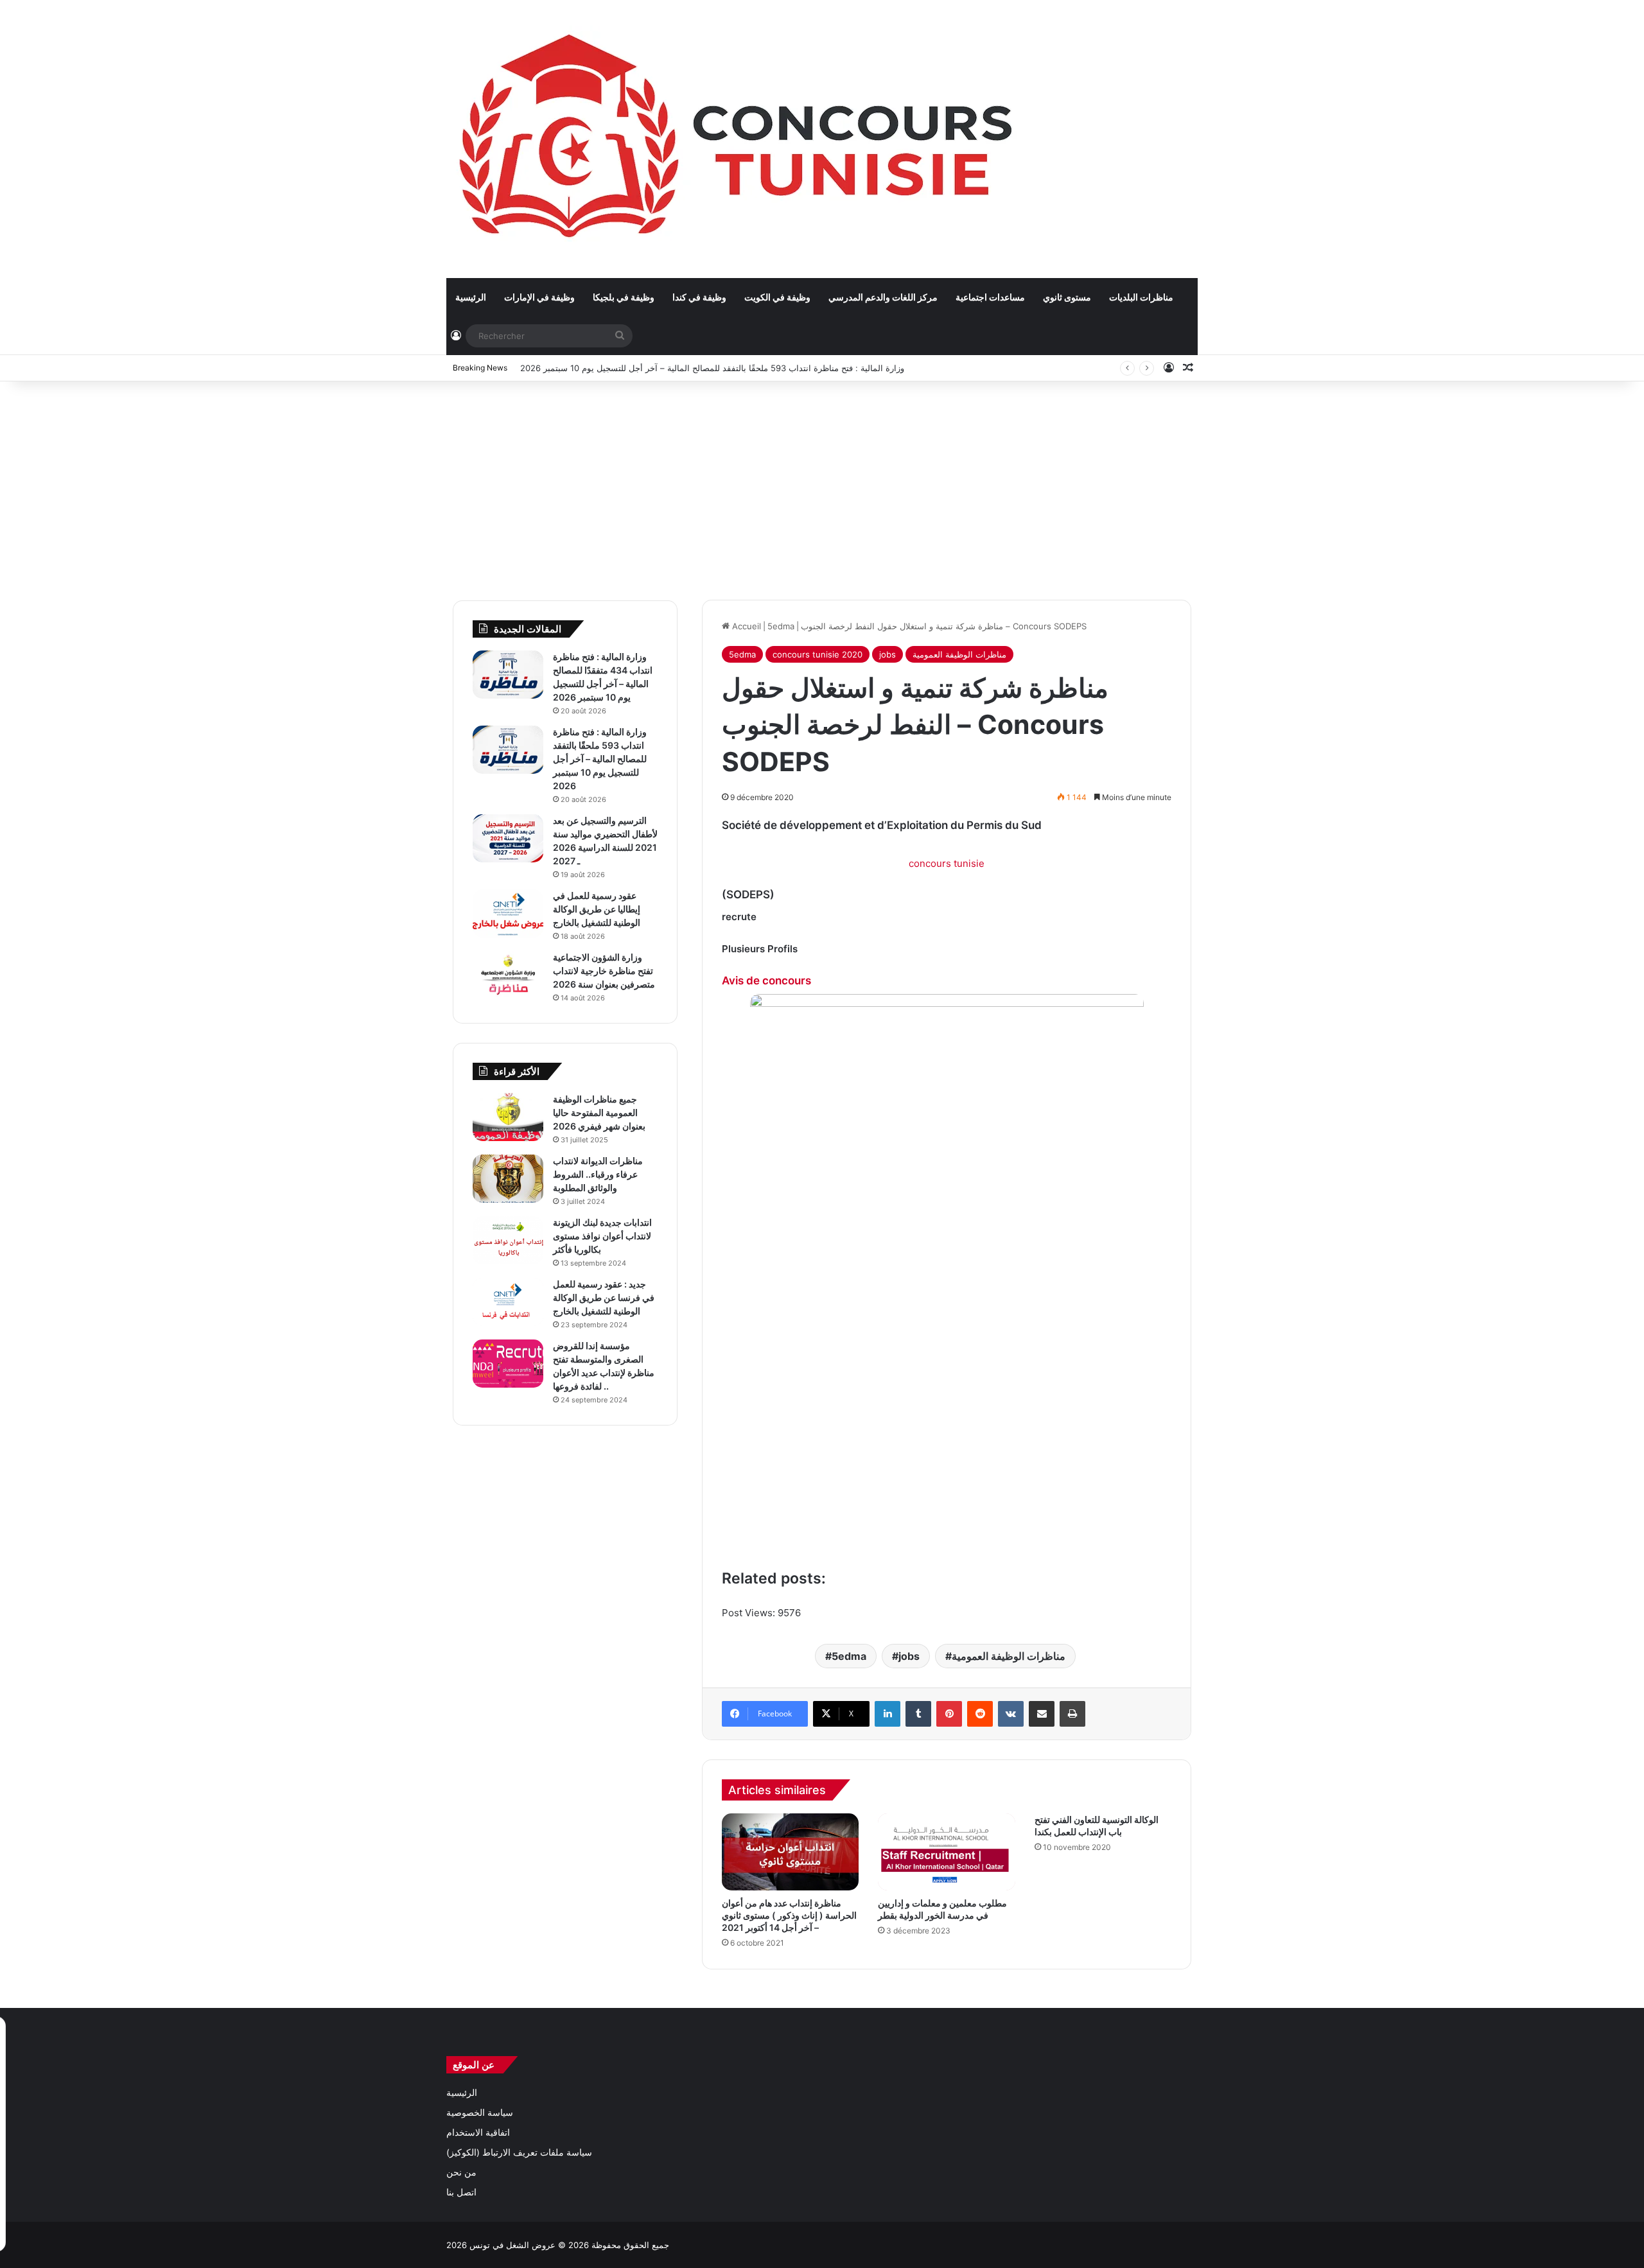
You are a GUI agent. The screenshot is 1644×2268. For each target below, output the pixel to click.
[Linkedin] (888, 1714)
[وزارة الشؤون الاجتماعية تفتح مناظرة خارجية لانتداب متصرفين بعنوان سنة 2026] (508, 975)
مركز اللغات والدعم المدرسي (883, 297)
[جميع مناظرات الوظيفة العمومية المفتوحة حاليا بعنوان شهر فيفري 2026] (508, 1117)
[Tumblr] (918, 1714)
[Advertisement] (822, 484)
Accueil (745, 626)
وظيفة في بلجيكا (624, 297)
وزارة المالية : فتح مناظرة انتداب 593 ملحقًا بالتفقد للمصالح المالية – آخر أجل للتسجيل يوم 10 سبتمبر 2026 (712, 368)
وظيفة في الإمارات (539, 297)
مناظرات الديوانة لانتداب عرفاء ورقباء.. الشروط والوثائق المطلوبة (598, 1174)
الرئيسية (471, 297)
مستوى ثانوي (1067, 297)
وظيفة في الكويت (777, 297)
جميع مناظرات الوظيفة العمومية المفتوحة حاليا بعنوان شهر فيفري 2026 (599, 1112)
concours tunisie (947, 863)
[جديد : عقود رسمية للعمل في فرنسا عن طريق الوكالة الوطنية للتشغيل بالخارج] (508, 1302)
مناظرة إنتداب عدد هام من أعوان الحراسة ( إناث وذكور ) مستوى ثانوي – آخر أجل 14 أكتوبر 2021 (789, 1915)
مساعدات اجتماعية (990, 297)
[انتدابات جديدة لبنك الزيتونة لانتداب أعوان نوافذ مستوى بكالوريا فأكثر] (508, 1240)
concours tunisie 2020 (818, 654)
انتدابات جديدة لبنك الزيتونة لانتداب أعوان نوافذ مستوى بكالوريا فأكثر (602, 1236)
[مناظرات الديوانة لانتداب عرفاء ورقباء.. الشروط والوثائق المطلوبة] (508, 1179)
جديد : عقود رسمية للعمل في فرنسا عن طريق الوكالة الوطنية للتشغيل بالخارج (604, 1297)
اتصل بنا (461, 2192)
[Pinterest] (949, 1714)
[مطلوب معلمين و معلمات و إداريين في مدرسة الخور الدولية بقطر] (946, 1852)
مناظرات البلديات (1141, 297)
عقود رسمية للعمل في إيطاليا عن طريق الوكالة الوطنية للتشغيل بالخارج (597, 909)
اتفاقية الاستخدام (478, 2133)
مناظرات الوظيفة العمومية (959, 654)
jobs (888, 654)
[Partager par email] (1042, 1714)
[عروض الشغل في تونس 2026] (739, 139)
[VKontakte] (1011, 1714)
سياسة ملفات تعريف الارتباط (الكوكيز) (519, 2152)
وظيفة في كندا (699, 297)
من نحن (461, 2172)
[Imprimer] (1072, 1714)
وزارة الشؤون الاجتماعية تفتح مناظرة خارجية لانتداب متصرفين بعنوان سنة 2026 (604, 971)
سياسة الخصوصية (480, 2113)
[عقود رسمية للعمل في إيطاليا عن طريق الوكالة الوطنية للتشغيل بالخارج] (508, 913)
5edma (781, 626)
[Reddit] (980, 1714)
